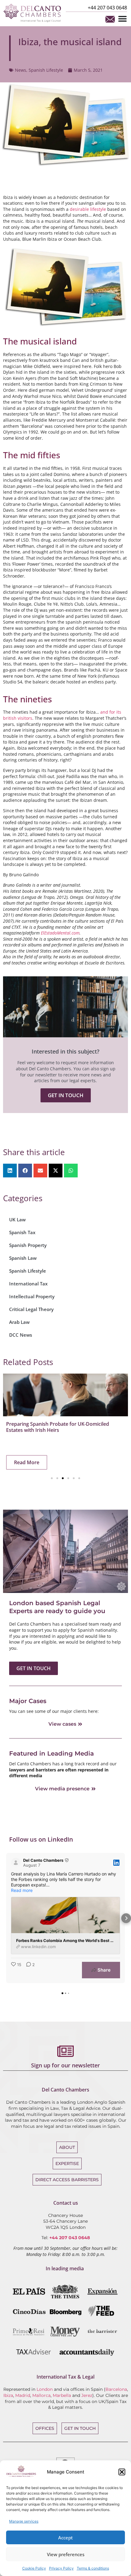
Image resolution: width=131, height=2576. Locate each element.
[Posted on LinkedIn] (116, 1863)
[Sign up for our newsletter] (65, 2051)
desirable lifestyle (88, 209)
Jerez (87, 2395)
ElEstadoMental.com (60, 933)
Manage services (24, 2521)
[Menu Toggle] (122, 19)
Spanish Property (28, 1245)
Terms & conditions (93, 2568)
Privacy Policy (61, 2568)
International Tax (28, 1284)
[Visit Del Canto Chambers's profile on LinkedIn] (17, 1863)
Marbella (62, 2395)
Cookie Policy (34, 2568)
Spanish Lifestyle (46, 70)
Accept (65, 2538)
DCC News (21, 1335)
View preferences (66, 2554)
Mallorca (41, 2395)
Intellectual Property (32, 1296)
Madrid (23, 2395)
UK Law (17, 1220)
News (21, 70)
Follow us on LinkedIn (41, 1839)
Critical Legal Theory (31, 1309)
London (45, 2389)
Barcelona (116, 2389)
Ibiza (8, 2395)
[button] (122, 2472)
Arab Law (19, 1322)
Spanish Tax (22, 1232)
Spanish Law (23, 1258)
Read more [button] (22, 1890)
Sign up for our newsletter (65, 2065)
